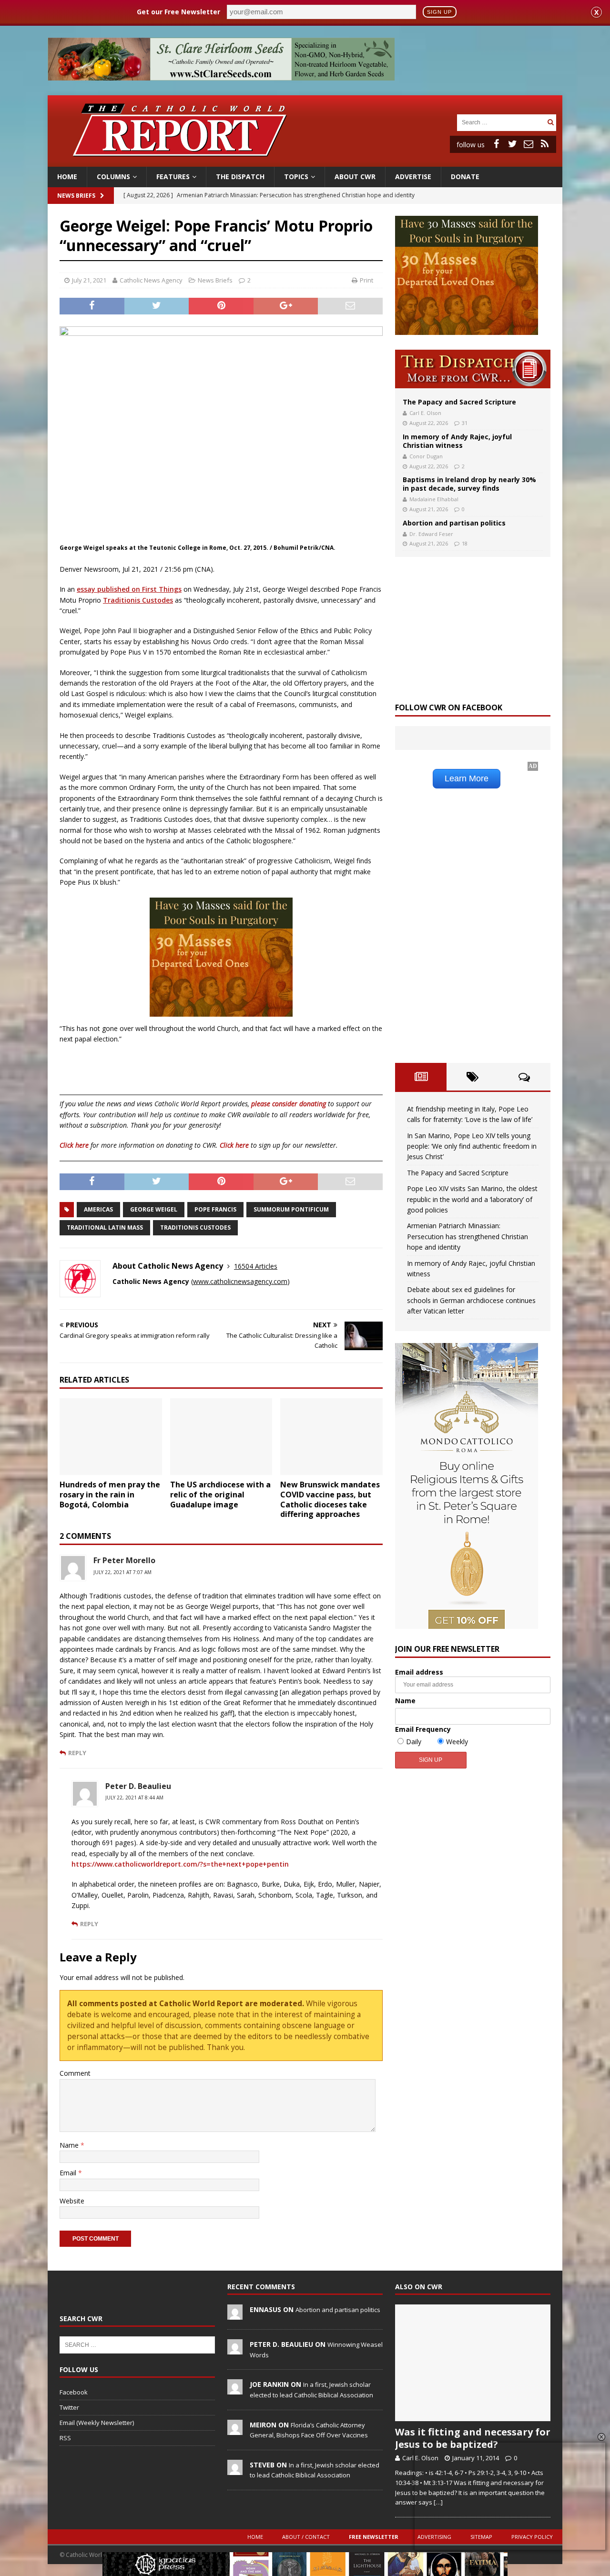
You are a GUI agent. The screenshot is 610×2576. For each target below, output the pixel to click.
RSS (65, 2438)
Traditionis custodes (195, 1227)
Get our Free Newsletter (178, 12)
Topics (296, 177)
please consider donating (289, 1104)
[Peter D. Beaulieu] (235, 2349)
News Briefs (76, 196)
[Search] (550, 122)
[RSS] (545, 144)
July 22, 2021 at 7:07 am (122, 1572)
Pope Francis (215, 1209)
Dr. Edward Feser (431, 534)
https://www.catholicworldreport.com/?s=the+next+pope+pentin (180, 1864)
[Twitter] (512, 144)
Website (72, 2201)
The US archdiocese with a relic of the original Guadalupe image (220, 1495)
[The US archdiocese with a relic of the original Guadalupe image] (221, 1437)
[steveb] (235, 2470)
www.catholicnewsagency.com (240, 1281)
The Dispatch (240, 177)
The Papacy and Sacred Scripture (459, 402)
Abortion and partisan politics (454, 523)
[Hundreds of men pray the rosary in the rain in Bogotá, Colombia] (111, 1437)
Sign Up (439, 12)
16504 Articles (256, 1266)
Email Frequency (423, 1729)
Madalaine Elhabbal (434, 499)
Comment (75, 2073)
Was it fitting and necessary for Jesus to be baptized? (473, 2438)
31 (465, 423)
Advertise (413, 177)
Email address (419, 1672)
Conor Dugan (426, 456)
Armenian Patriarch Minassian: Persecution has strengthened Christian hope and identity (468, 1236)
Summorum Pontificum (291, 1209)
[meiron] (235, 2430)
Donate (465, 177)
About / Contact (306, 2537)
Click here (74, 1145)
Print (366, 280)
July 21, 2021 (89, 280)
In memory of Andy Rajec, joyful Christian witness (457, 441)
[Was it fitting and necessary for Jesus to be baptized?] (473, 2363)
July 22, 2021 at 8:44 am (134, 1798)
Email (69, 2173)
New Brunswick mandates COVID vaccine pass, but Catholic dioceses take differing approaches (330, 1499)
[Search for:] (501, 122)
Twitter (69, 2407)
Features (173, 177)
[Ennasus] (235, 2314)
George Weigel (154, 1209)
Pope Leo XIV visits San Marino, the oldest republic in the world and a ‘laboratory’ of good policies (472, 1199)
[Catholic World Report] (305, 161)
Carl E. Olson (425, 413)
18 (465, 543)
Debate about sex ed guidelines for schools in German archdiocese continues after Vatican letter (471, 1300)
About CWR (355, 177)
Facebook (74, 2392)
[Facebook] (496, 144)
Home (67, 177)
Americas (98, 1209)
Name (70, 2145)
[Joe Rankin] (235, 2390)
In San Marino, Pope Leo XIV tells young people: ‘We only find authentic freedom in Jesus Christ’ (472, 1146)
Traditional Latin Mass (105, 1227)
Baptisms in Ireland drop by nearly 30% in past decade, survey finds (469, 484)
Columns (113, 177)
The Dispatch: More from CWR (473, 369)
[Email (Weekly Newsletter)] (529, 144)
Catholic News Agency (151, 280)
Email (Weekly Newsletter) (97, 2423)
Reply (77, 1753)
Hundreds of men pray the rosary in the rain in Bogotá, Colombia (110, 1495)
